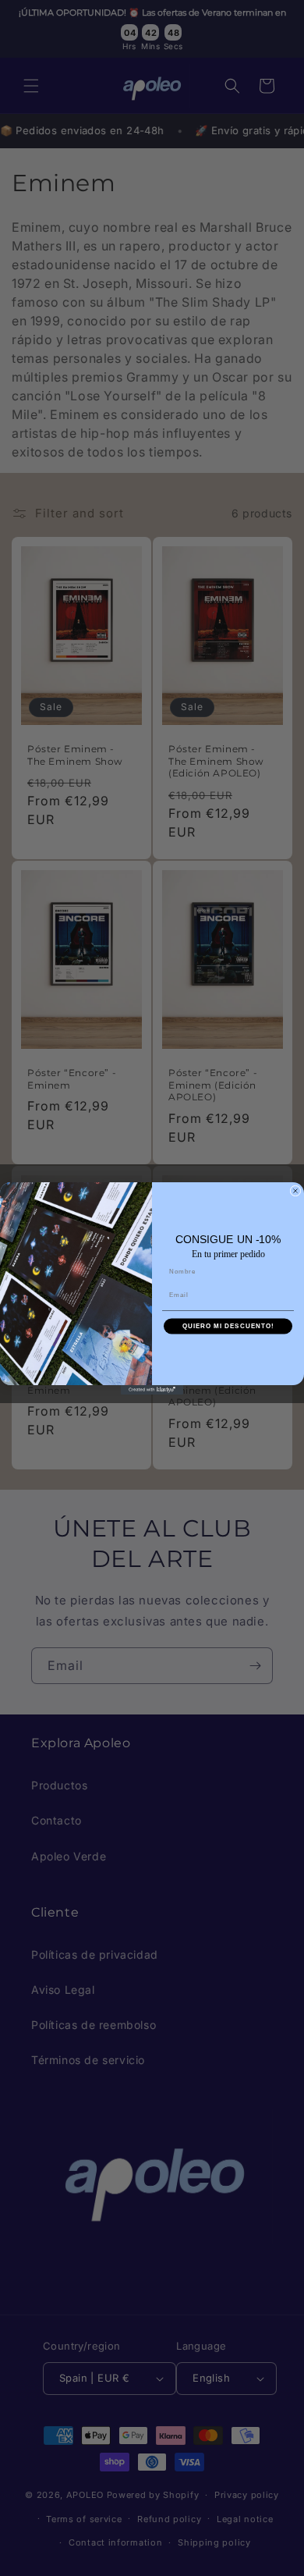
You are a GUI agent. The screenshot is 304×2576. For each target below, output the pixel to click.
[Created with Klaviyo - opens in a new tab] (152, 1390)
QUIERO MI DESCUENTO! (228, 1325)
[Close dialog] (295, 1191)
